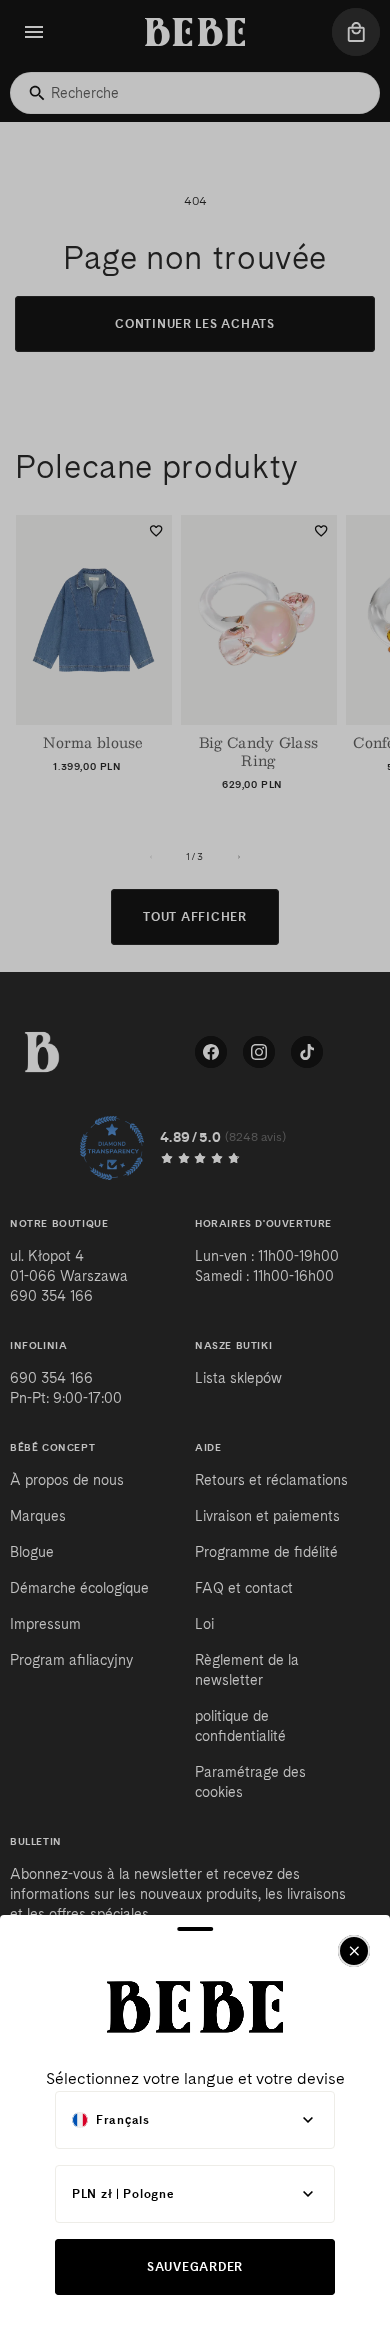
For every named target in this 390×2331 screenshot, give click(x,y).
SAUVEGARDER (195, 2266)
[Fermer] (354, 1951)
